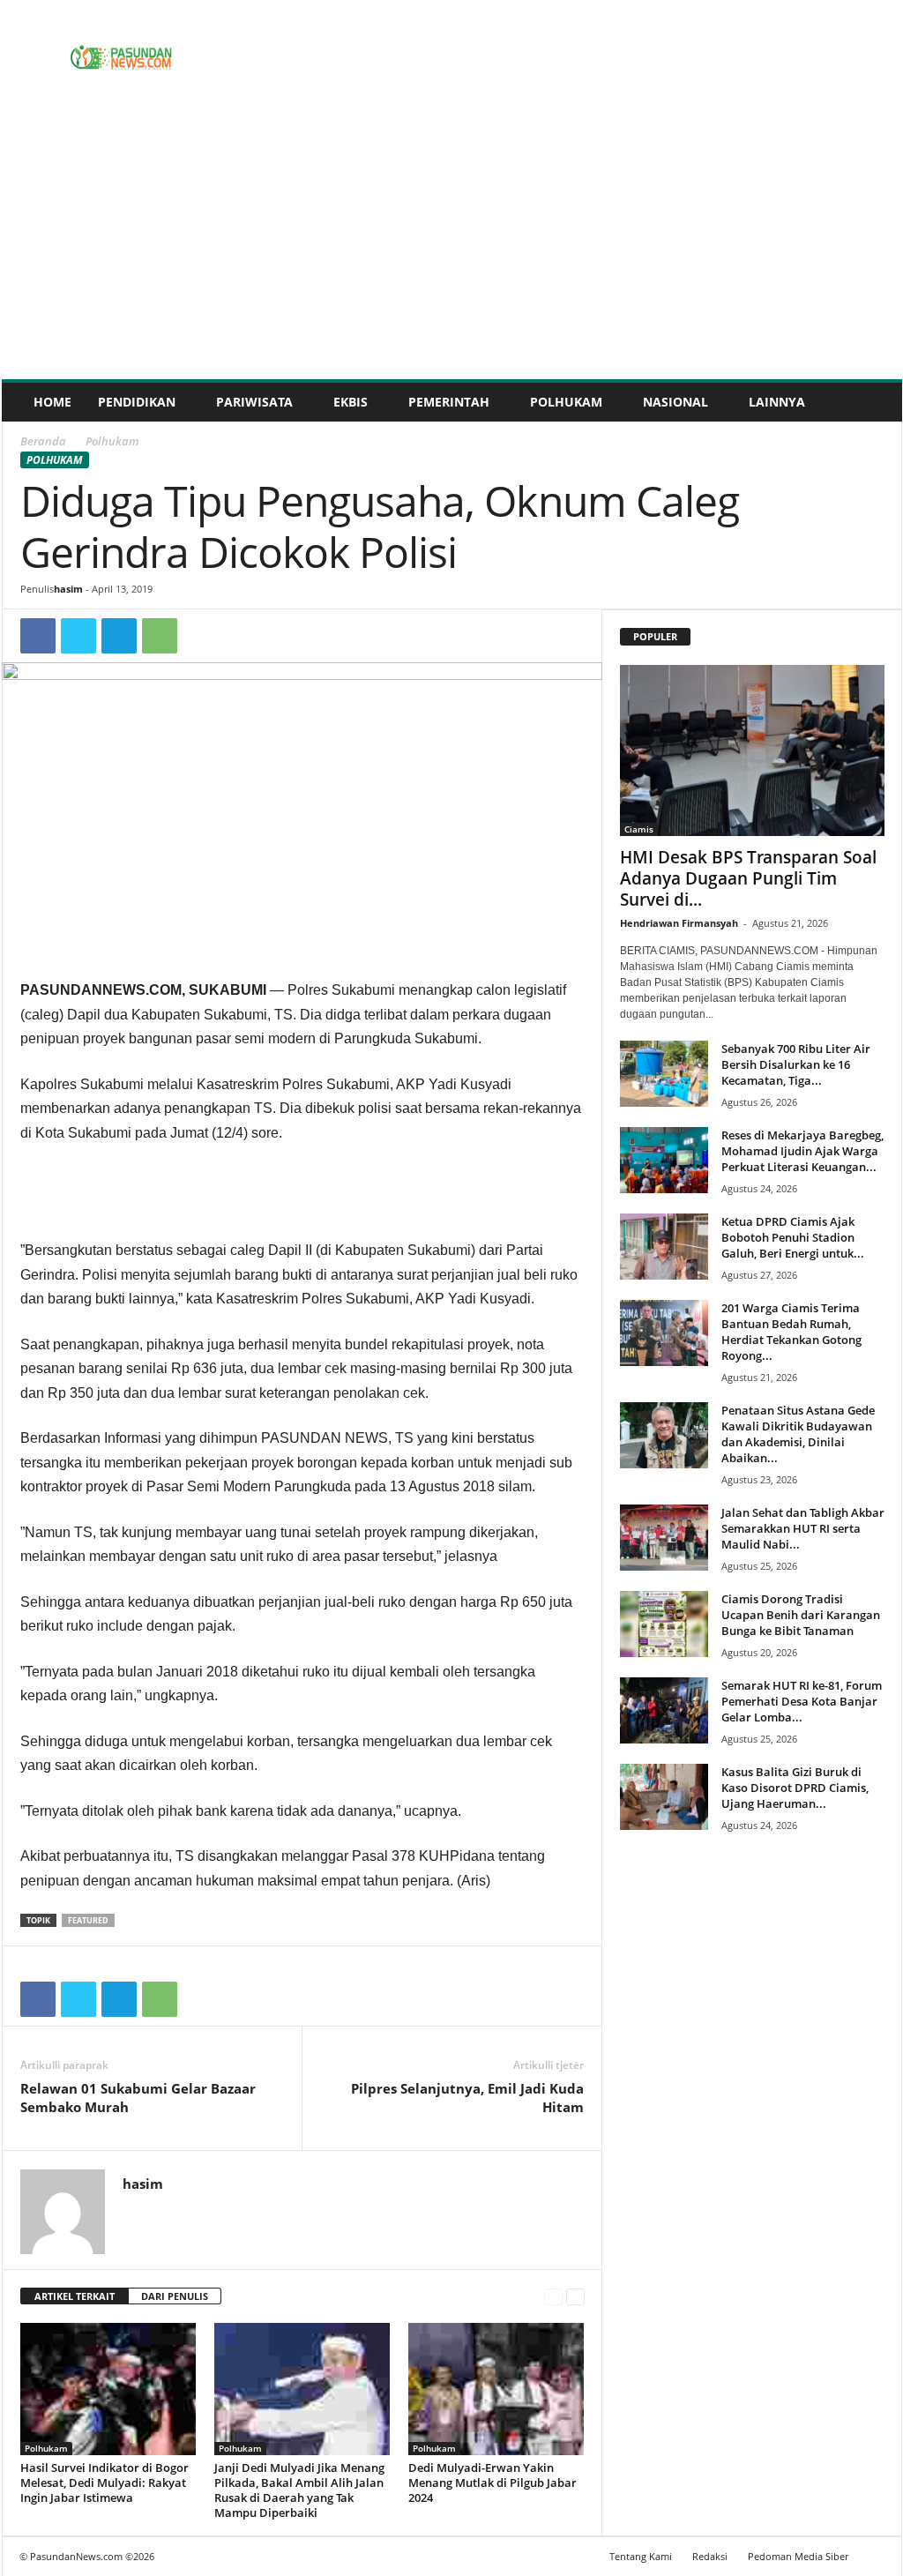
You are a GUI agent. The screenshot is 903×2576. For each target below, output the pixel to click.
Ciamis (639, 829)
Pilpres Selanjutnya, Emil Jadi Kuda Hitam (467, 2098)
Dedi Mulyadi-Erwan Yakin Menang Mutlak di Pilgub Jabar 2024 (493, 2483)
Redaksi (710, 2556)
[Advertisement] (452, 247)
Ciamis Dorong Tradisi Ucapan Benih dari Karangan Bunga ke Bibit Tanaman (801, 1615)
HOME (52, 402)
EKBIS (351, 402)
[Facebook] (38, 636)
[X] (78, 636)
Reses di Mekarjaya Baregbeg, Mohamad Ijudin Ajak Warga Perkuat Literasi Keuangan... (802, 1151)
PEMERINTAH (449, 402)
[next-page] (575, 2297)
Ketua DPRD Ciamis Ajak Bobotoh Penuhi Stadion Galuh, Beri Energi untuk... (793, 1237)
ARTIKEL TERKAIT (75, 2296)
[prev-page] (553, 2297)
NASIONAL (675, 402)
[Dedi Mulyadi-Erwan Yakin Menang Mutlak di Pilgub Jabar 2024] (496, 2389)
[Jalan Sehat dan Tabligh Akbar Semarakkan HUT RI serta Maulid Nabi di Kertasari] (664, 1538)
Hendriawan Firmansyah (679, 923)
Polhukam (55, 460)
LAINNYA (777, 402)
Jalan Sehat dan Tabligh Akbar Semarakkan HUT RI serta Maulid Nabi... (803, 1528)
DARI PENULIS (175, 2296)
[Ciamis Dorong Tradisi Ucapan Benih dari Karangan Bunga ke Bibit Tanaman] (664, 1624)
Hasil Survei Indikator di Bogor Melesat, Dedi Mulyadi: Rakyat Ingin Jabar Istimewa (104, 2483)
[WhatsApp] (160, 636)
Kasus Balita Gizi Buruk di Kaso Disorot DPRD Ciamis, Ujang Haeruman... (795, 1788)
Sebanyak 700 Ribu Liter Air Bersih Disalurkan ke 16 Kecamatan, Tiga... (796, 1064)
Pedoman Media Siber (798, 2556)
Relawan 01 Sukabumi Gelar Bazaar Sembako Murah (138, 2098)
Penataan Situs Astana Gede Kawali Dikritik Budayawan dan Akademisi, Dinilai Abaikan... (798, 1434)
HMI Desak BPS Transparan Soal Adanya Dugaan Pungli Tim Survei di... (748, 878)
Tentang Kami (641, 2556)
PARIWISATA (254, 402)
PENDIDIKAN (137, 402)
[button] (876, 402)
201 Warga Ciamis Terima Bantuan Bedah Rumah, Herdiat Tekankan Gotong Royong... (791, 1332)
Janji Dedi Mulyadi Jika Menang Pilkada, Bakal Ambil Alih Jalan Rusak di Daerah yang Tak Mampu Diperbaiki (299, 2490)
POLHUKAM (566, 402)
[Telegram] (119, 636)
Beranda (43, 441)
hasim (68, 589)
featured (88, 1920)
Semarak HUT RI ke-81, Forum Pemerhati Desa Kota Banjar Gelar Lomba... (802, 1701)
